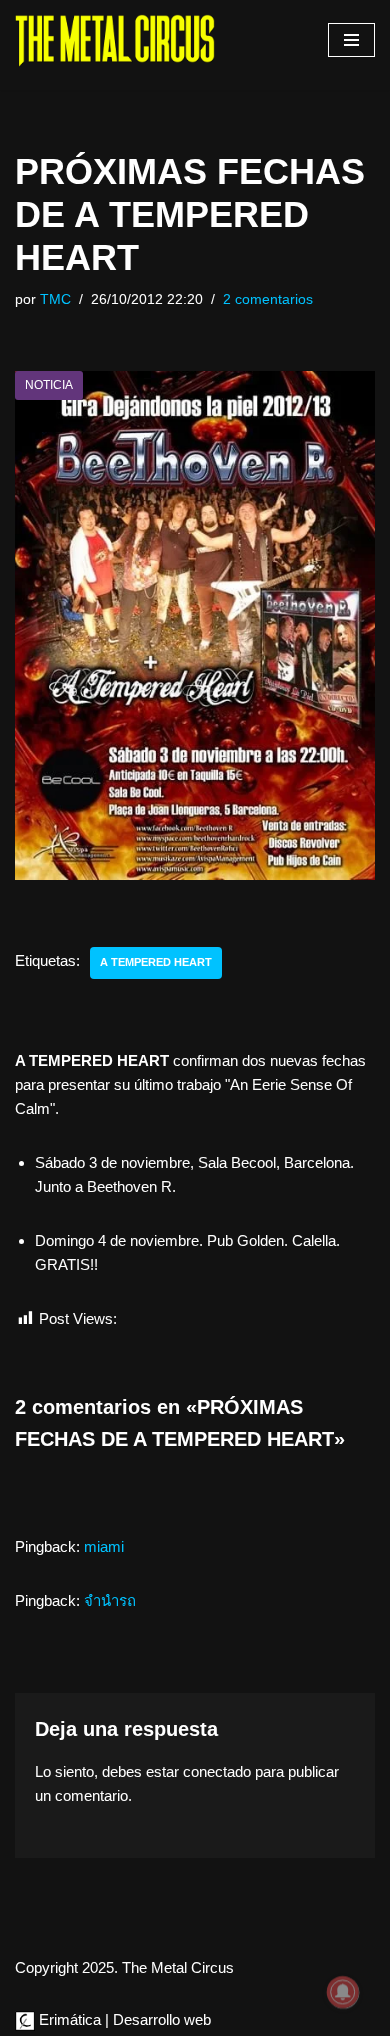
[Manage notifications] (343, 1992)
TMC (55, 299)
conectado (217, 1771)
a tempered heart (156, 962)
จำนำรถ (110, 1600)
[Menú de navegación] (351, 40)
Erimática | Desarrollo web (123, 2019)
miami (104, 1546)
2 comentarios (268, 299)
